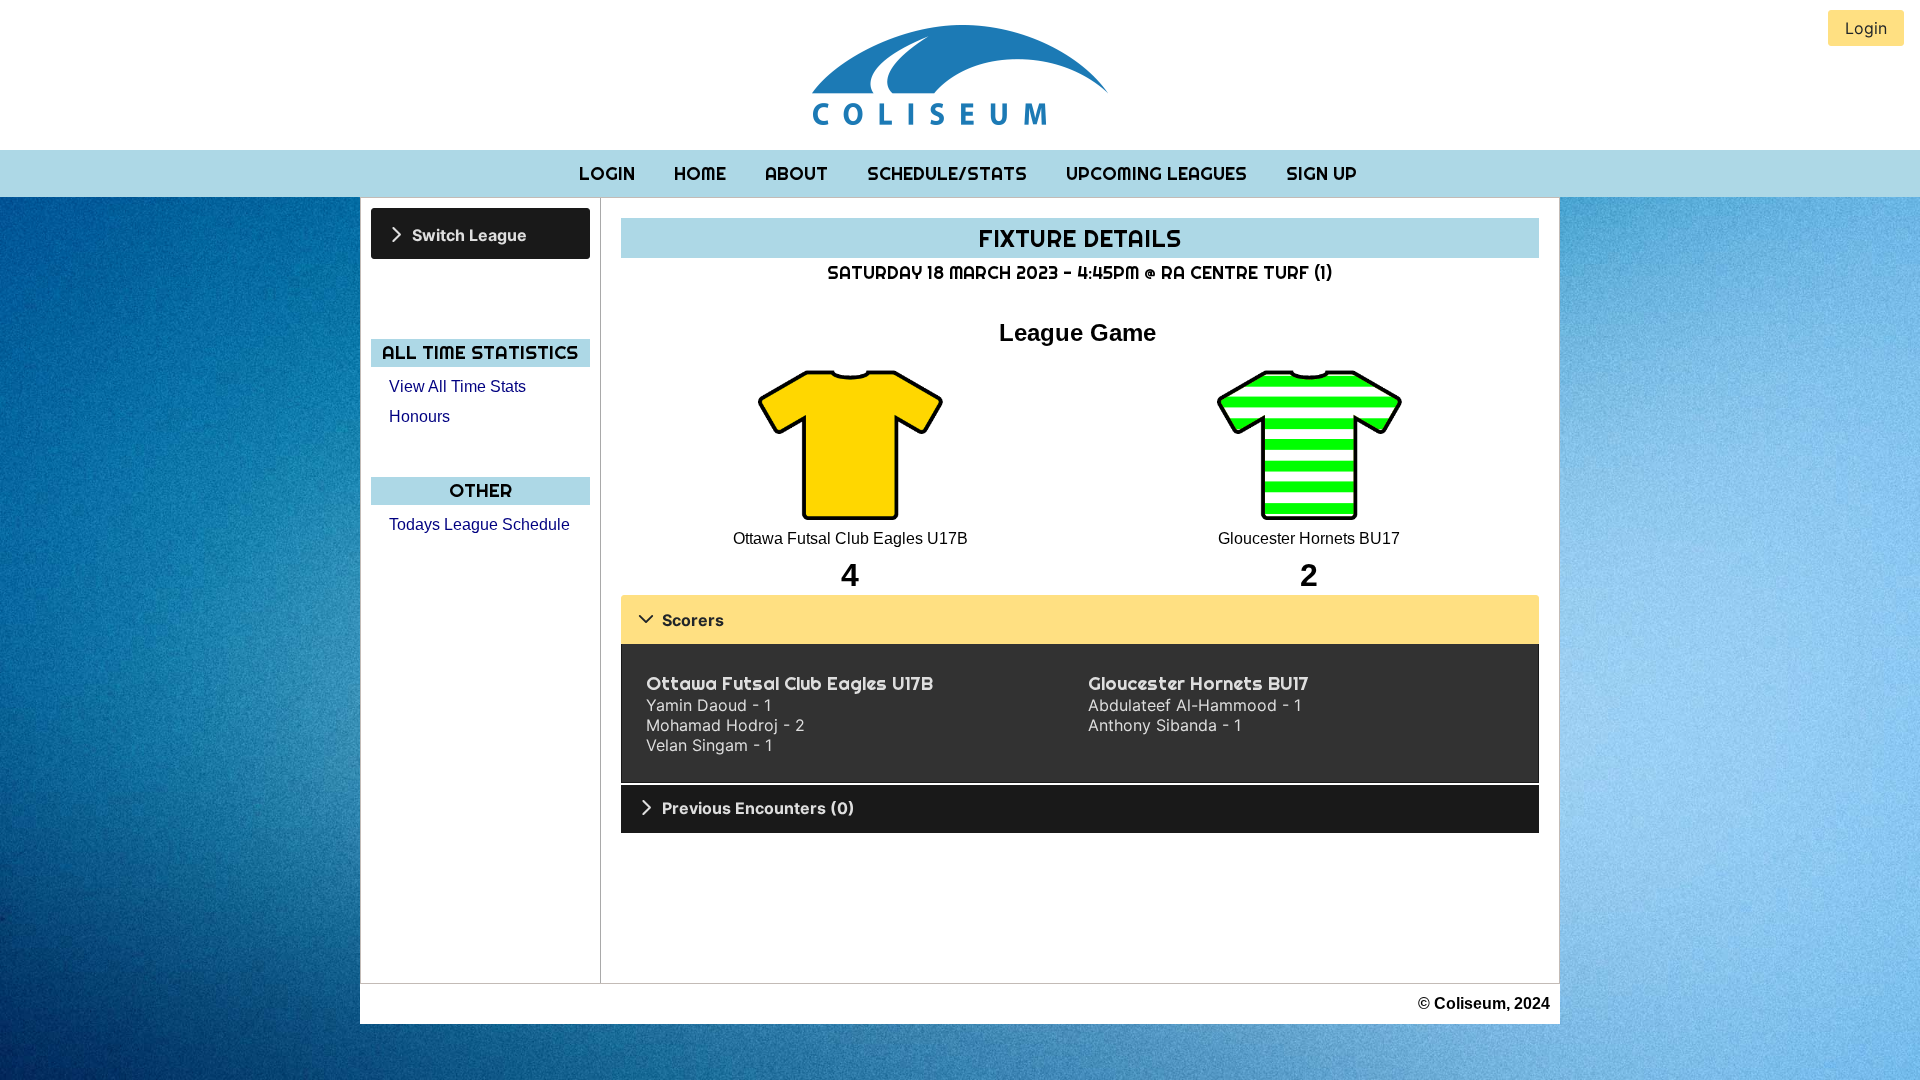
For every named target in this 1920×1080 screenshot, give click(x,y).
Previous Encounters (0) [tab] (758, 808)
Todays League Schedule (479, 524)
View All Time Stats (457, 386)
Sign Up (1321, 173)
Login (609, 173)
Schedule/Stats (949, 173)
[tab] (480, 233)
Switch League (469, 234)
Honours (419, 416)
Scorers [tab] (693, 620)
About (799, 173)
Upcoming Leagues (1159, 173)
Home (702, 173)
